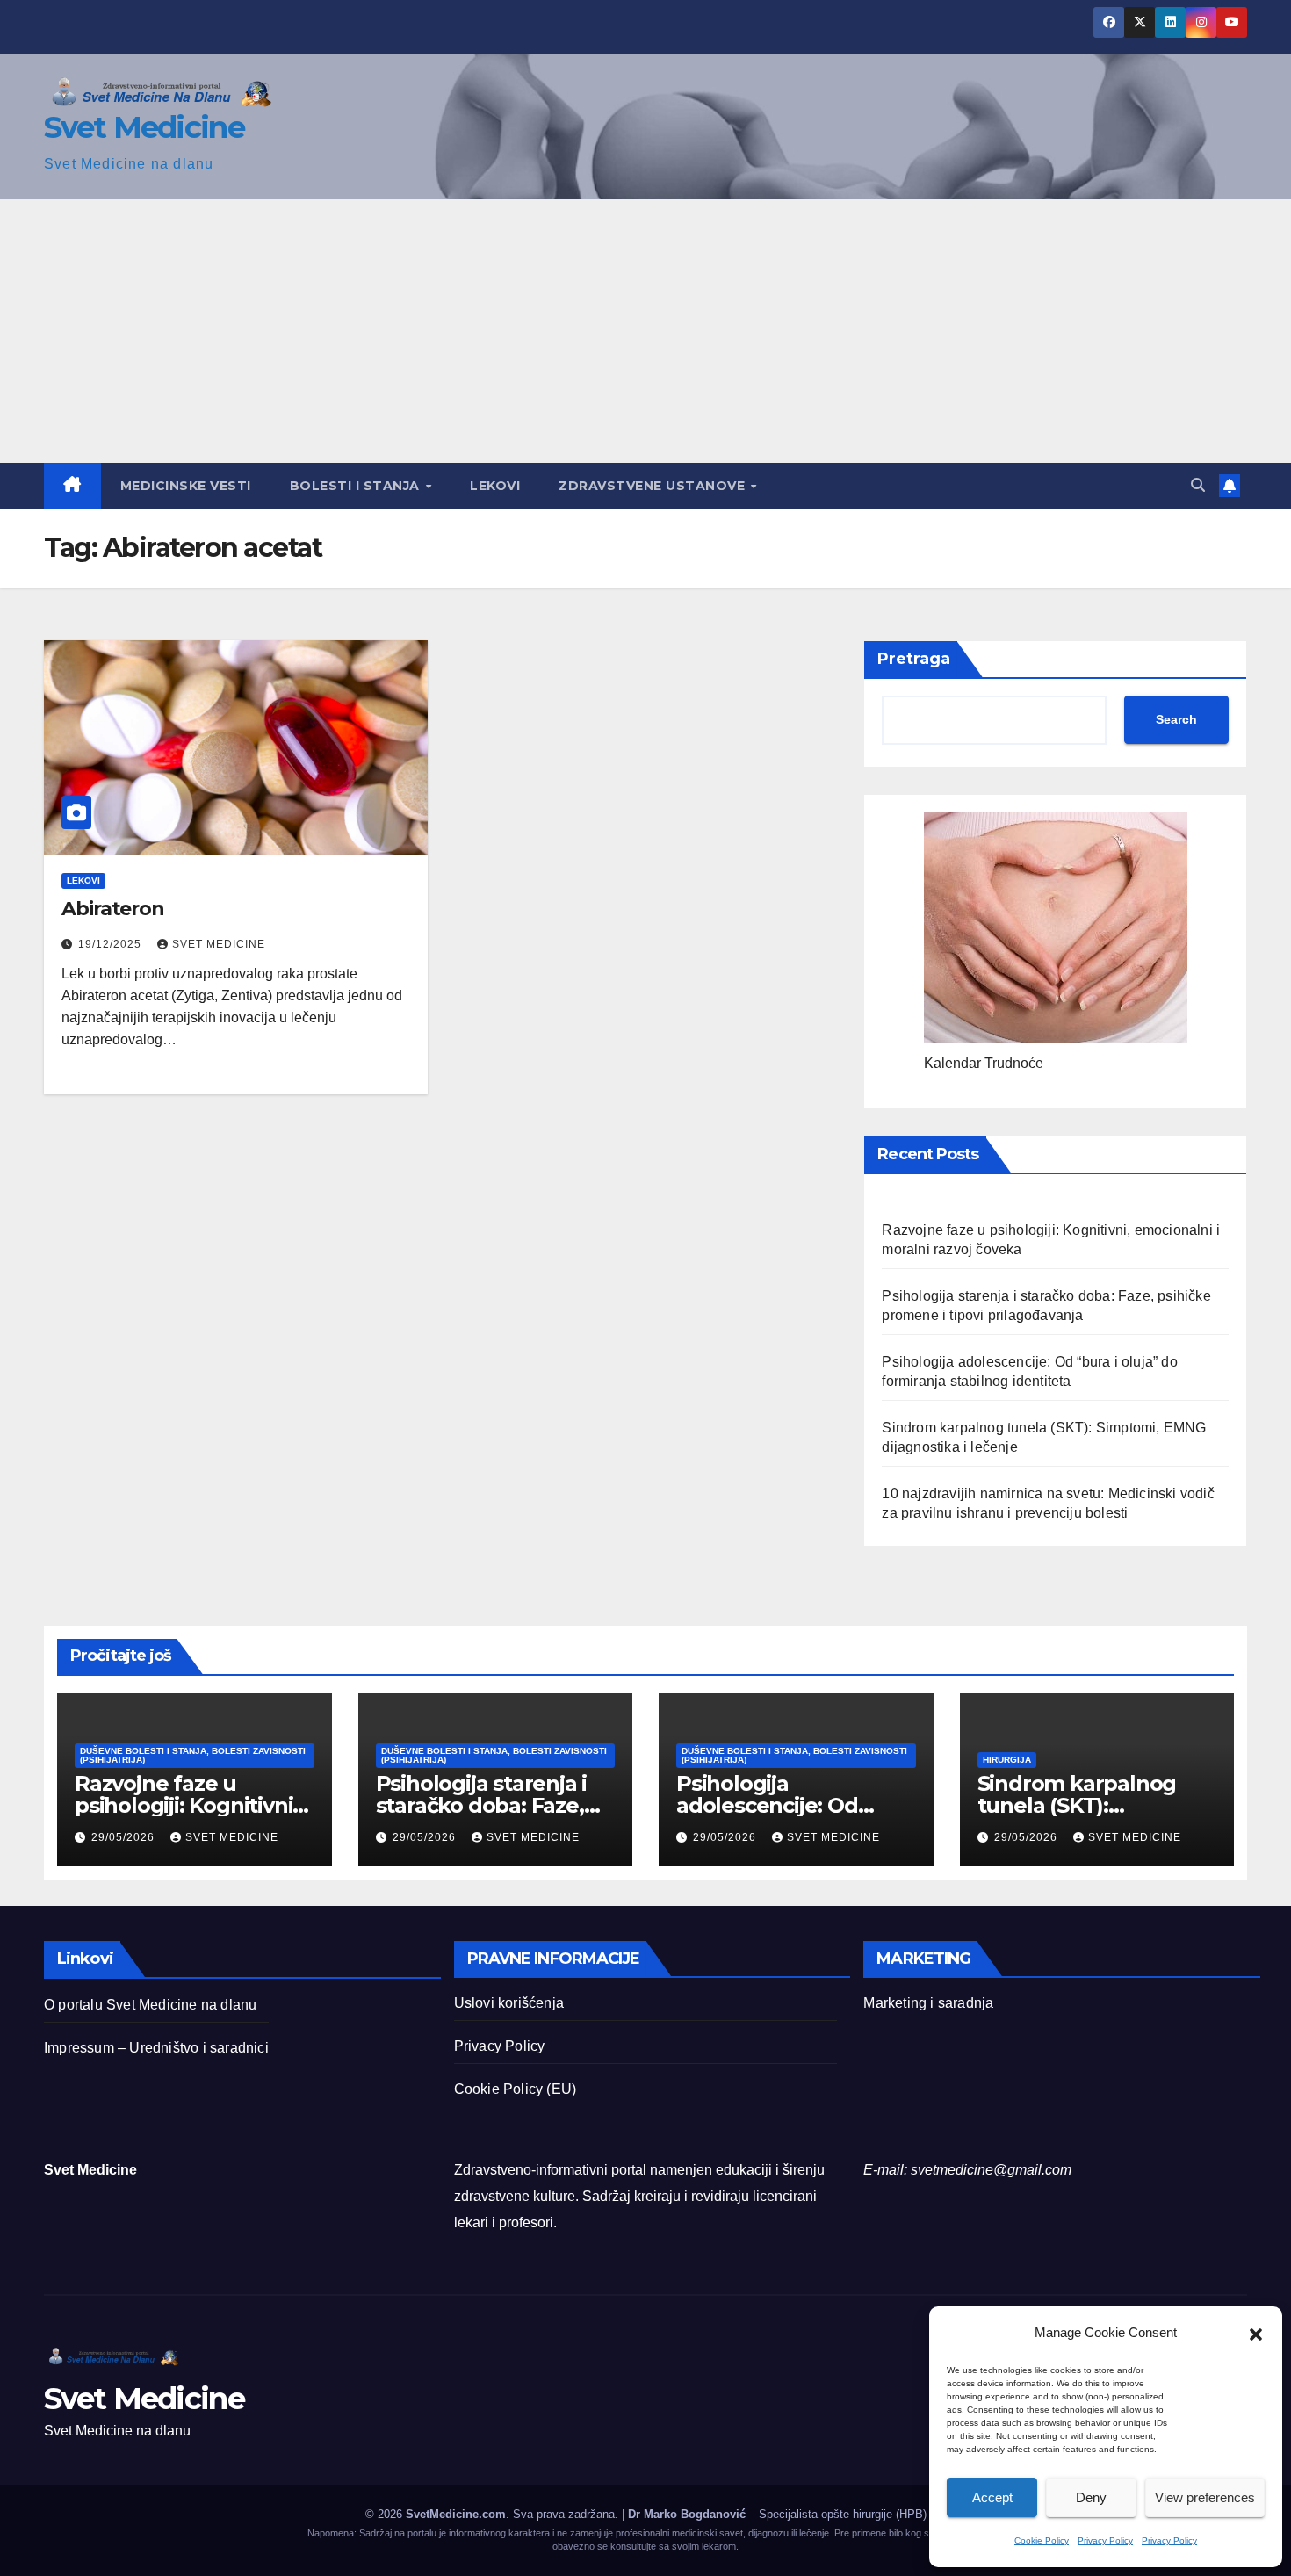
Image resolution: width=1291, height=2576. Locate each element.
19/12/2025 (112, 944)
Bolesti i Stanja (357, 486)
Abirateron (113, 909)
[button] (1256, 2333)
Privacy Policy (1105, 2540)
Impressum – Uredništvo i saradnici (156, 2048)
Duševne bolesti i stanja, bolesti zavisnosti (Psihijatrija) (193, 1755)
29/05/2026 (125, 1837)
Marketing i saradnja (928, 2003)
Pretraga (914, 659)
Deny (1091, 2497)
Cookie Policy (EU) (516, 2089)
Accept (992, 2497)
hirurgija (1007, 1760)
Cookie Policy (1042, 2540)
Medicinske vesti (186, 486)
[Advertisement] (645, 331)
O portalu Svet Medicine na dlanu (150, 2005)
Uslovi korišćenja (509, 2003)
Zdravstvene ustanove (654, 486)
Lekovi (495, 486)
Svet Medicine (144, 127)
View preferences (1205, 2497)
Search (1176, 719)
